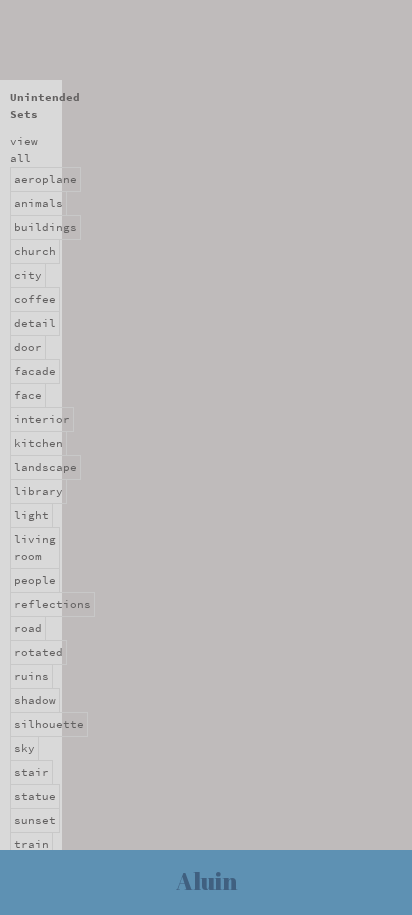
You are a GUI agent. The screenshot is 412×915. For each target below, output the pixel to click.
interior (42, 419)
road (28, 628)
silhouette (49, 724)
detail (35, 323)
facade (35, 371)
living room (35, 548)
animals (38, 203)
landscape (45, 467)
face (28, 395)
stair (31, 772)
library (38, 491)
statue (35, 796)
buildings (45, 227)
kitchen (38, 443)
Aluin (206, 881)
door (28, 347)
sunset (35, 820)
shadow (35, 700)
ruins (31, 676)
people (35, 580)
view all (24, 150)
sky (24, 748)
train (31, 844)
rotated (38, 652)
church (35, 251)
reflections (52, 604)
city (28, 275)
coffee (35, 299)
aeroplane (45, 179)
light (31, 515)
